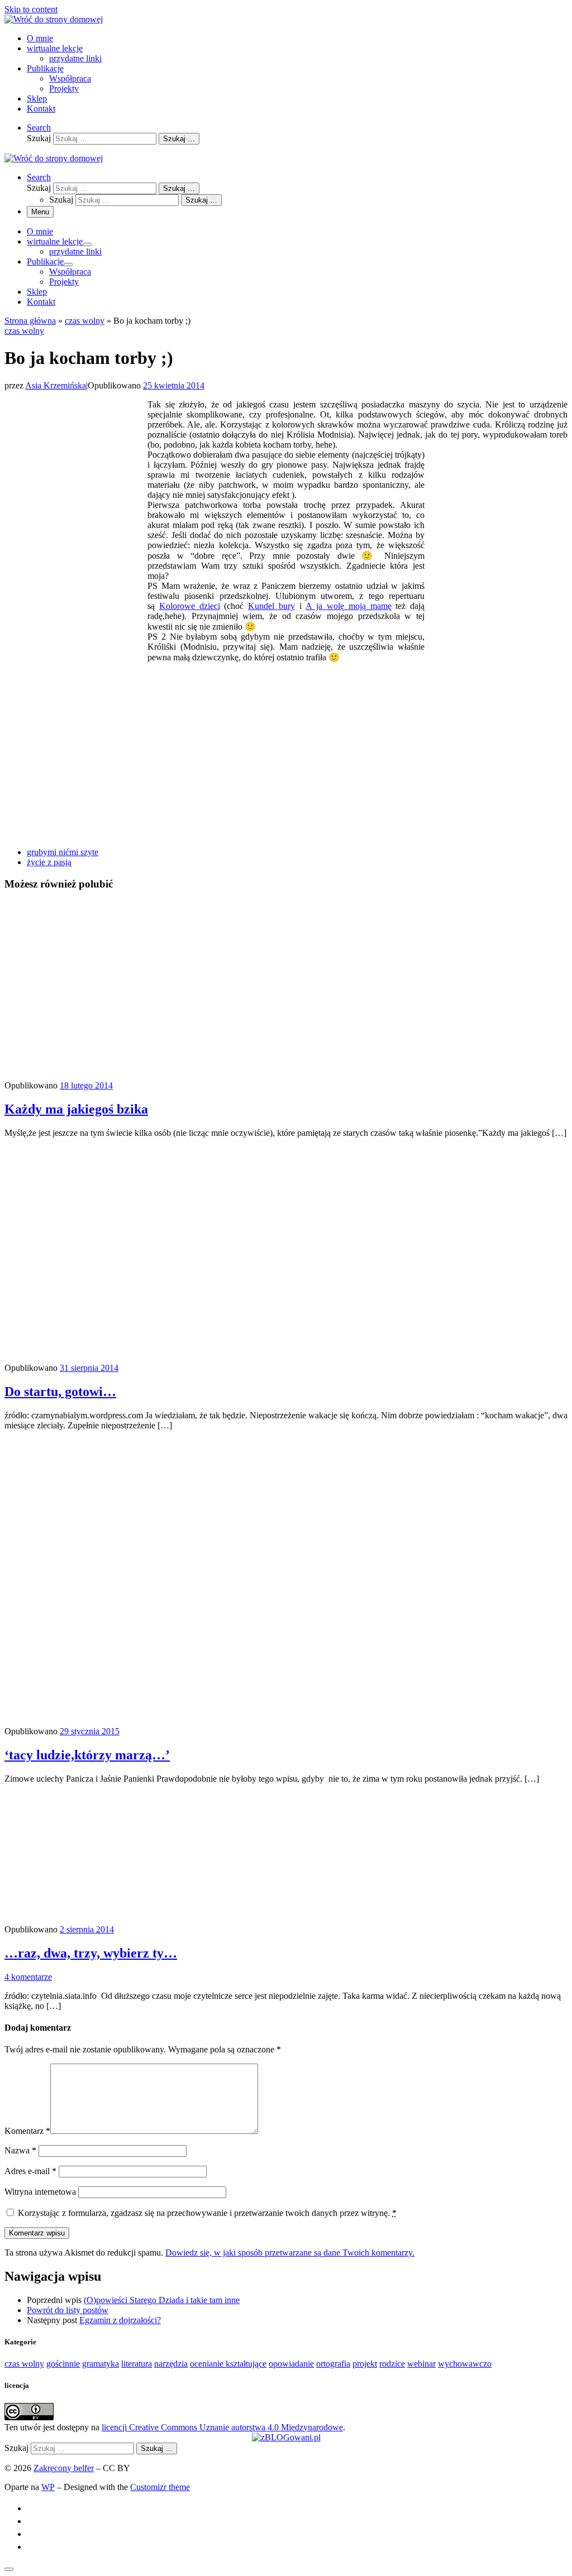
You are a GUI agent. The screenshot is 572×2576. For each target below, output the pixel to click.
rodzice (392, 2364)
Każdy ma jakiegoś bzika (76, 1109)
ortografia (333, 2364)
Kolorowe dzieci (190, 606)
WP (48, 2487)
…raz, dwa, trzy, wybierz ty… (91, 1953)
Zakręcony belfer (64, 2468)
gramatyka (101, 2364)
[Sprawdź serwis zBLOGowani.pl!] (286, 2437)
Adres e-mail (30, 2171)
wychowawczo (465, 2364)
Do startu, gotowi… (60, 1392)
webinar (421, 2364)
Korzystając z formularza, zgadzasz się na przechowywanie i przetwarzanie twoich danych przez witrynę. (207, 2213)
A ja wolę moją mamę (348, 606)
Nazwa (20, 2150)
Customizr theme (160, 2487)
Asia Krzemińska (56, 385)
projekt (365, 2364)
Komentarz (27, 2131)
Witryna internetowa (40, 2192)
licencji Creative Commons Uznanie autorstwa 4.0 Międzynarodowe (222, 2427)
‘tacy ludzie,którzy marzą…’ (87, 1755)
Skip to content (31, 9)
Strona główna (30, 321)
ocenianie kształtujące (228, 2364)
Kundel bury (271, 606)
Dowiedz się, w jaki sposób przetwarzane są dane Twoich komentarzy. (290, 2253)
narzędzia (171, 2364)
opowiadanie (291, 2364)
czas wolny (85, 321)
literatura (137, 2364)
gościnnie (63, 2364)
